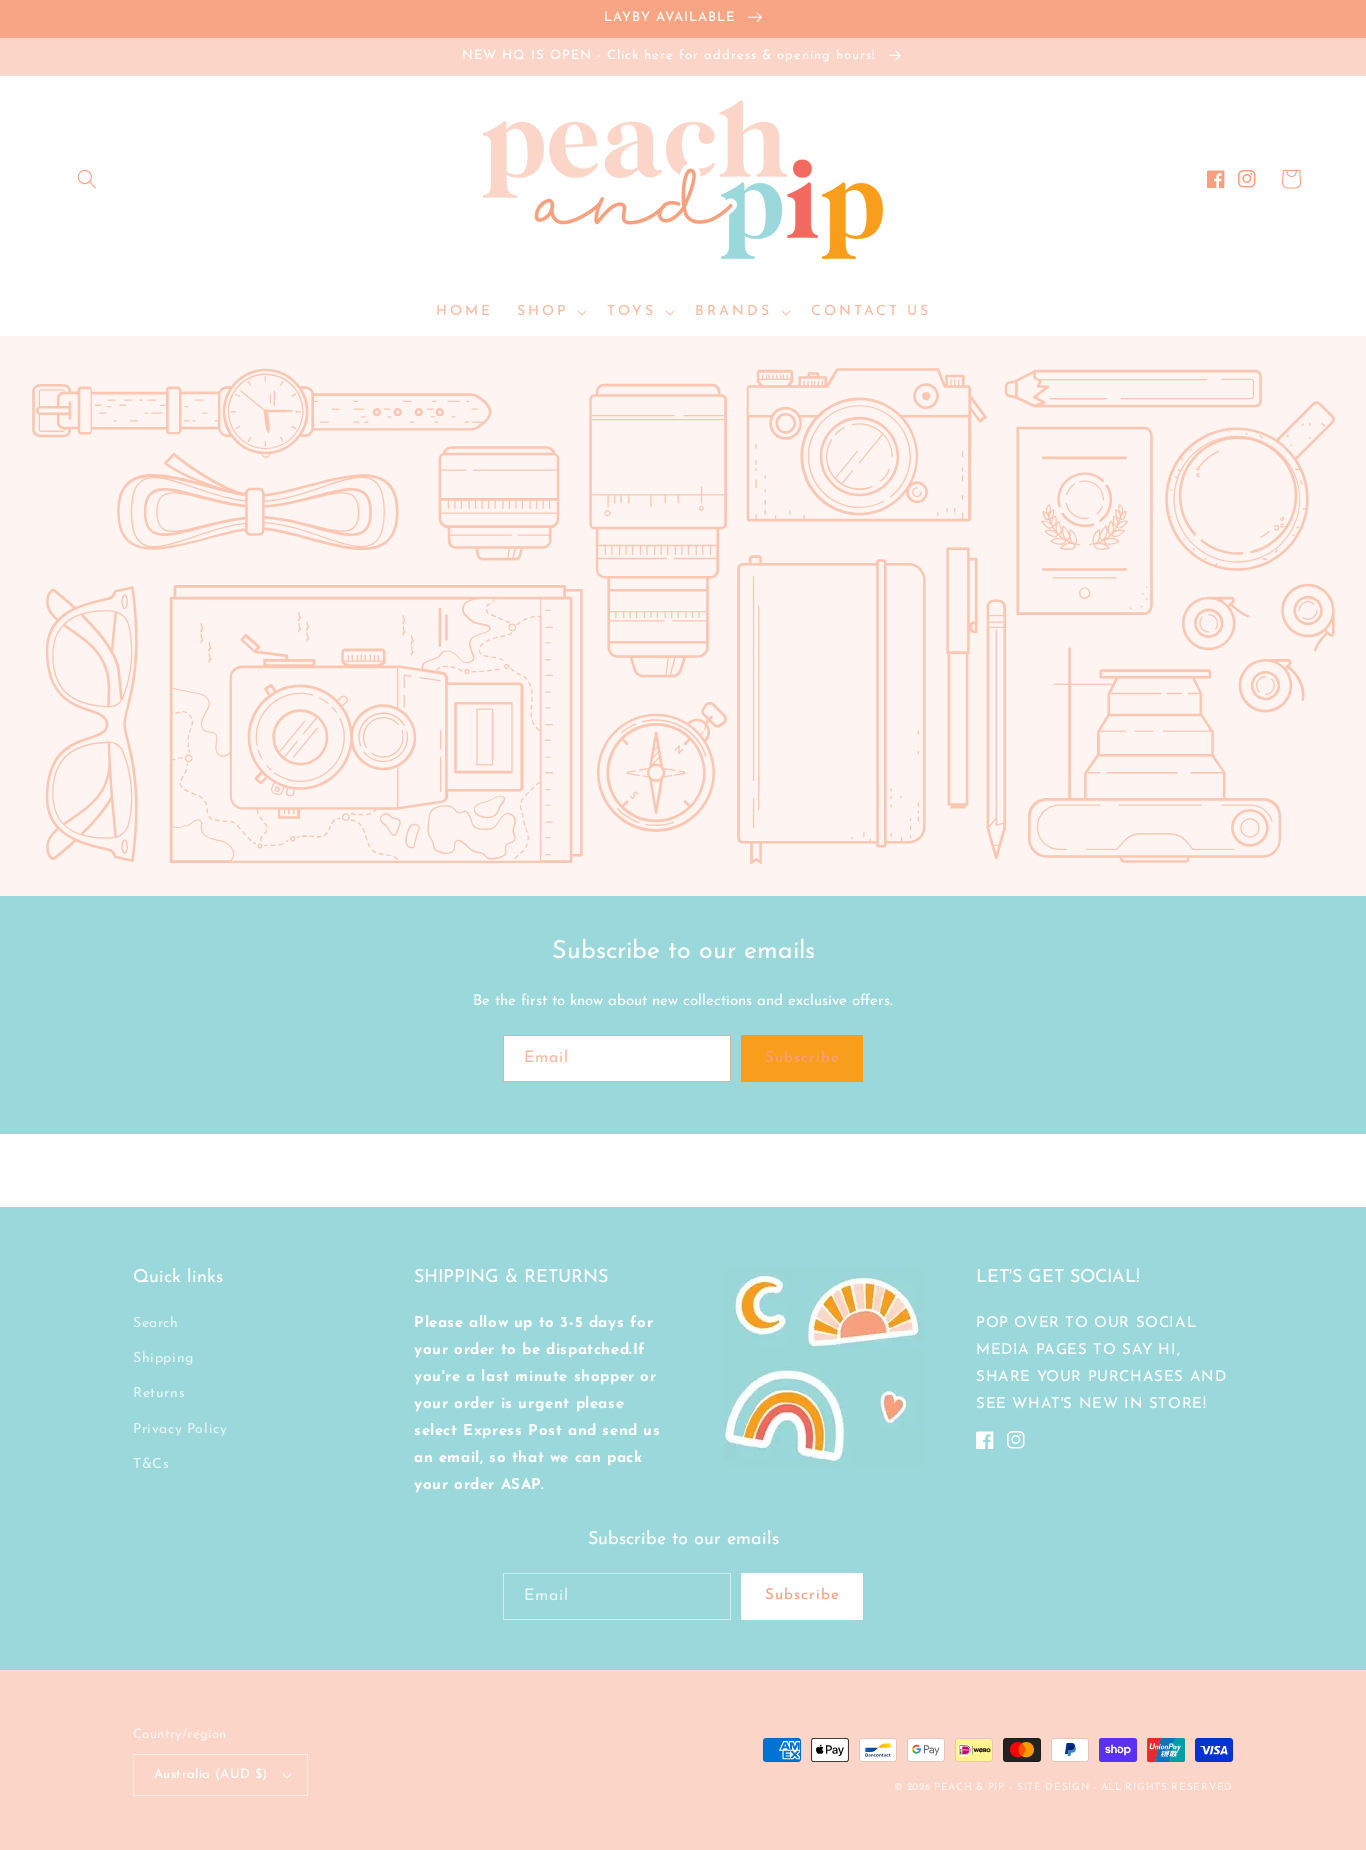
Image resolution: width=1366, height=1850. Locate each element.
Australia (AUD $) (211, 1774)
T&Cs (151, 1464)
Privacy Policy (180, 1429)
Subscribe (802, 1058)
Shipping (163, 1358)
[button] (87, 179)
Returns (159, 1393)
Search (156, 1323)
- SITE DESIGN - (1054, 1787)
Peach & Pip (969, 1787)
